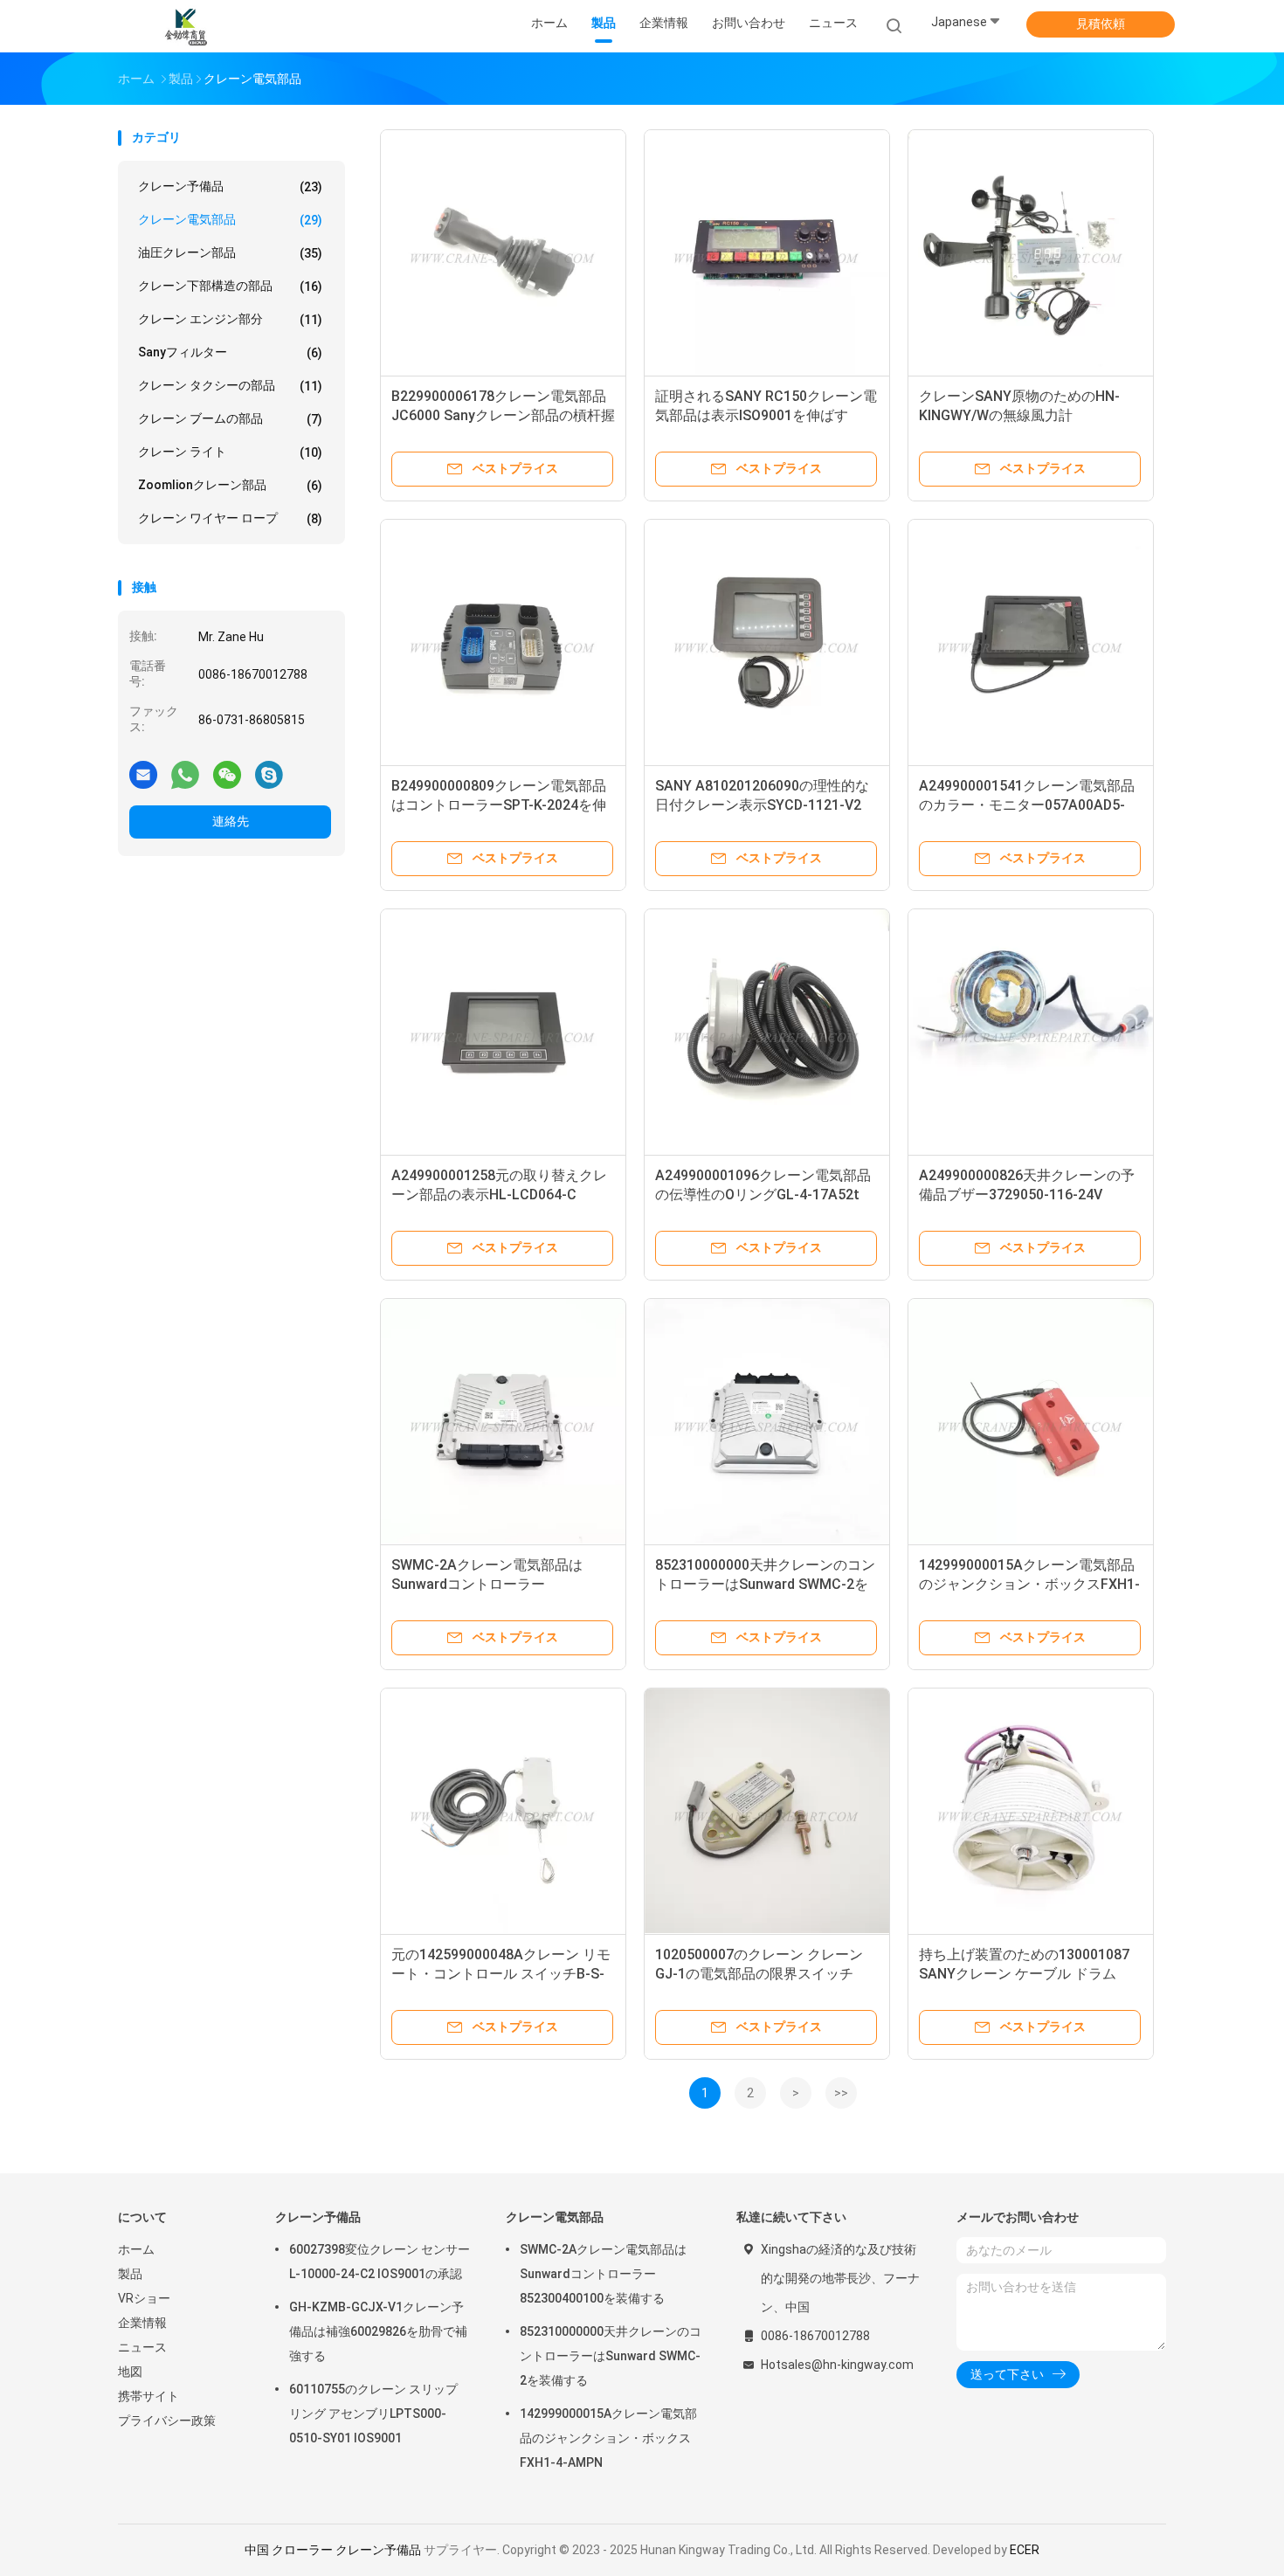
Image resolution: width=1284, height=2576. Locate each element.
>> (841, 2093)
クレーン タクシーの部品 (230, 386)
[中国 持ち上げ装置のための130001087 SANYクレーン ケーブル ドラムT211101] (1031, 1811)
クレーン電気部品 (230, 220)
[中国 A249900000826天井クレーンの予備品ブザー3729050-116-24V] (1031, 1032)
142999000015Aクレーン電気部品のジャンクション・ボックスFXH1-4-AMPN (1029, 1584)
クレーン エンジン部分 (230, 319)
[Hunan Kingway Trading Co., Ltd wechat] (227, 774)
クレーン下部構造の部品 (230, 286)
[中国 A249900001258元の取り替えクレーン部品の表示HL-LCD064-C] (503, 1032)
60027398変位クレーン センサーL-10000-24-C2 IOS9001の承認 (380, 2262)
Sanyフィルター (230, 352)
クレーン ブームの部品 (230, 419)
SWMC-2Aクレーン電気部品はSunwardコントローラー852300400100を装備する (487, 1584)
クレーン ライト (230, 452)
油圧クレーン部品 (230, 253)
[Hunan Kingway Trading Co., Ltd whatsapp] (185, 774)
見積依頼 (1101, 24)
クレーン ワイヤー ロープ (230, 518)
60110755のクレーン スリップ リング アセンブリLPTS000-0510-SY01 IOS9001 (373, 2414)
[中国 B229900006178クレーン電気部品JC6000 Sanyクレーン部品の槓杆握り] (503, 252)
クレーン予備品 (230, 186)
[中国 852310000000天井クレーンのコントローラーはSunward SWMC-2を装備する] (767, 1421)
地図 (130, 2372)
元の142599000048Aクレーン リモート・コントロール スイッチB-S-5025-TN (501, 1974)
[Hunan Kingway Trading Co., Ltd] (186, 26)
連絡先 (231, 821)
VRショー (144, 2298)
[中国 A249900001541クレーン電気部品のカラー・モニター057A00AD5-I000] (1031, 642)
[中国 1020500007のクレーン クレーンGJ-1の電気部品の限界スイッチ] (767, 1811)
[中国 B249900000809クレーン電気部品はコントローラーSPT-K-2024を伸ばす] (503, 642)
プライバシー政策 (167, 2421)
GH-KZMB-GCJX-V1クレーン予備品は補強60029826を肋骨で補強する (378, 2331)
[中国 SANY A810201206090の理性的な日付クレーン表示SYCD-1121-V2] (767, 642)
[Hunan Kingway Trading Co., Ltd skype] (269, 774)
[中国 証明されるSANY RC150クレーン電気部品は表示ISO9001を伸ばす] (767, 252)
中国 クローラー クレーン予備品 (333, 2550)
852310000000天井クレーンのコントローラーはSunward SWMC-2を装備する (765, 1584)
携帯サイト (148, 2396)
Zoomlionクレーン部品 (230, 485)
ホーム (136, 2249)
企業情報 (142, 2323)
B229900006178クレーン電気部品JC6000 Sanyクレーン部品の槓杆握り (503, 415)
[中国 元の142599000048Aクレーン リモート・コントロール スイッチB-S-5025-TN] (503, 1811)
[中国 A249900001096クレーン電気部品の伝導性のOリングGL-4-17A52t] (767, 1032)
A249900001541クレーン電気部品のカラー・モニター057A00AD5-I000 (1027, 805)
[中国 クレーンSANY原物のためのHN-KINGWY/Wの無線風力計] (1031, 252)
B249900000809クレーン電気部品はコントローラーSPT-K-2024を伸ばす (499, 805)
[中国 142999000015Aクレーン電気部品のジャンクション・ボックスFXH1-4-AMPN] (1031, 1421)
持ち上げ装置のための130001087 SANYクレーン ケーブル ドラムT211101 (1024, 1974)
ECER (1025, 2550)
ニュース (142, 2347)
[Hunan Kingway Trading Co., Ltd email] (143, 774)
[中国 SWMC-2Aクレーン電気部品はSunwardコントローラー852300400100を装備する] (503, 1421)
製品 (130, 2274)
